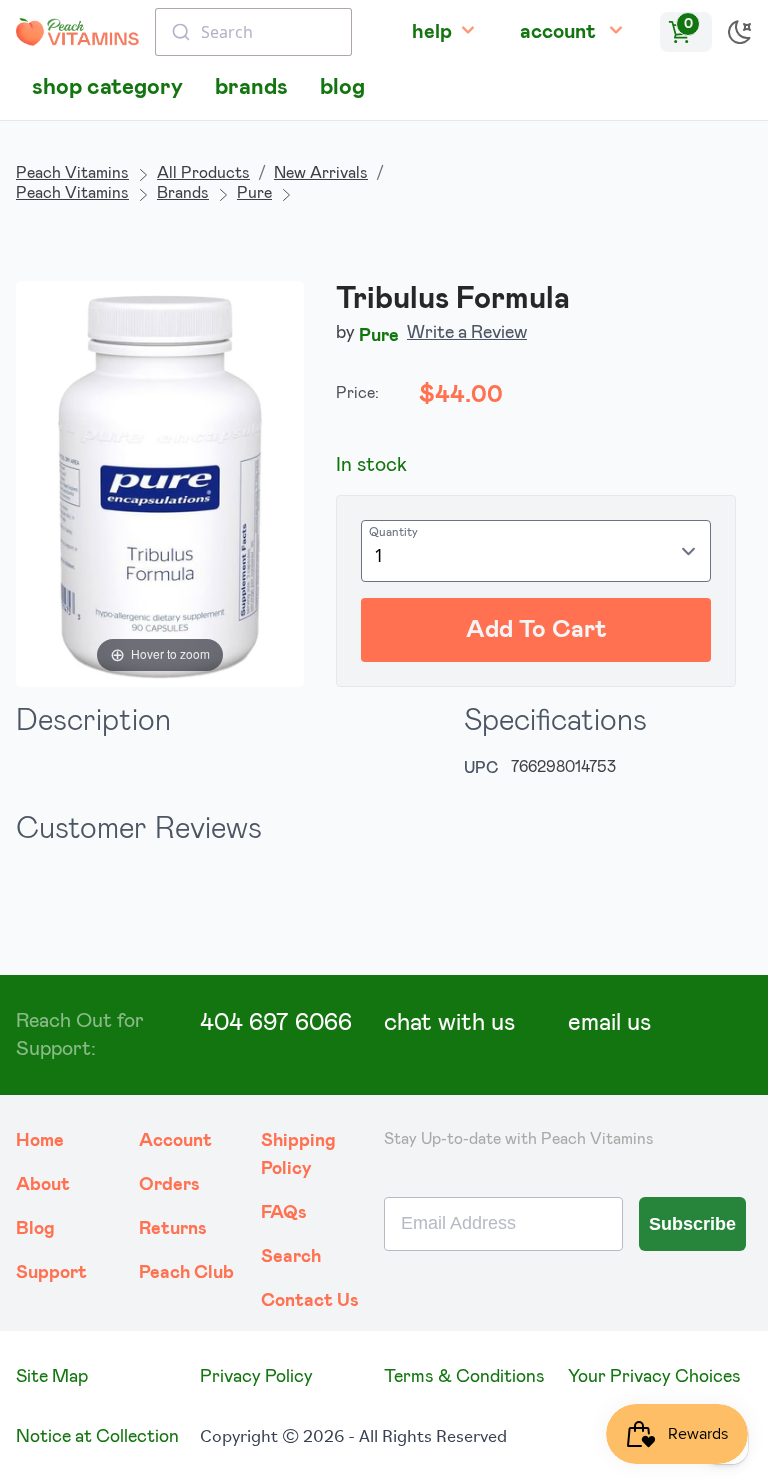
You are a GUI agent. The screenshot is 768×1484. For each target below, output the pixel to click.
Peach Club (186, 1273)
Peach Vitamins (72, 173)
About (43, 1185)
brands (251, 87)
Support (51, 1273)
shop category (107, 87)
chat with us (449, 1023)
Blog (35, 1229)
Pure (254, 193)
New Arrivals (321, 173)
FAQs (284, 1213)
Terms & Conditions (464, 1377)
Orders (169, 1185)
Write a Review (467, 333)
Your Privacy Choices (654, 1377)
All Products (203, 173)
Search (291, 1257)
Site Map (52, 1377)
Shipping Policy (298, 1155)
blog (342, 87)
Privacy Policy (256, 1377)
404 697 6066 (276, 1023)
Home (40, 1141)
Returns (173, 1229)
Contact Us (310, 1301)
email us (609, 1023)
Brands (183, 193)
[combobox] (253, 32)
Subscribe (692, 1224)
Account (175, 1141)
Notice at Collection (97, 1437)
